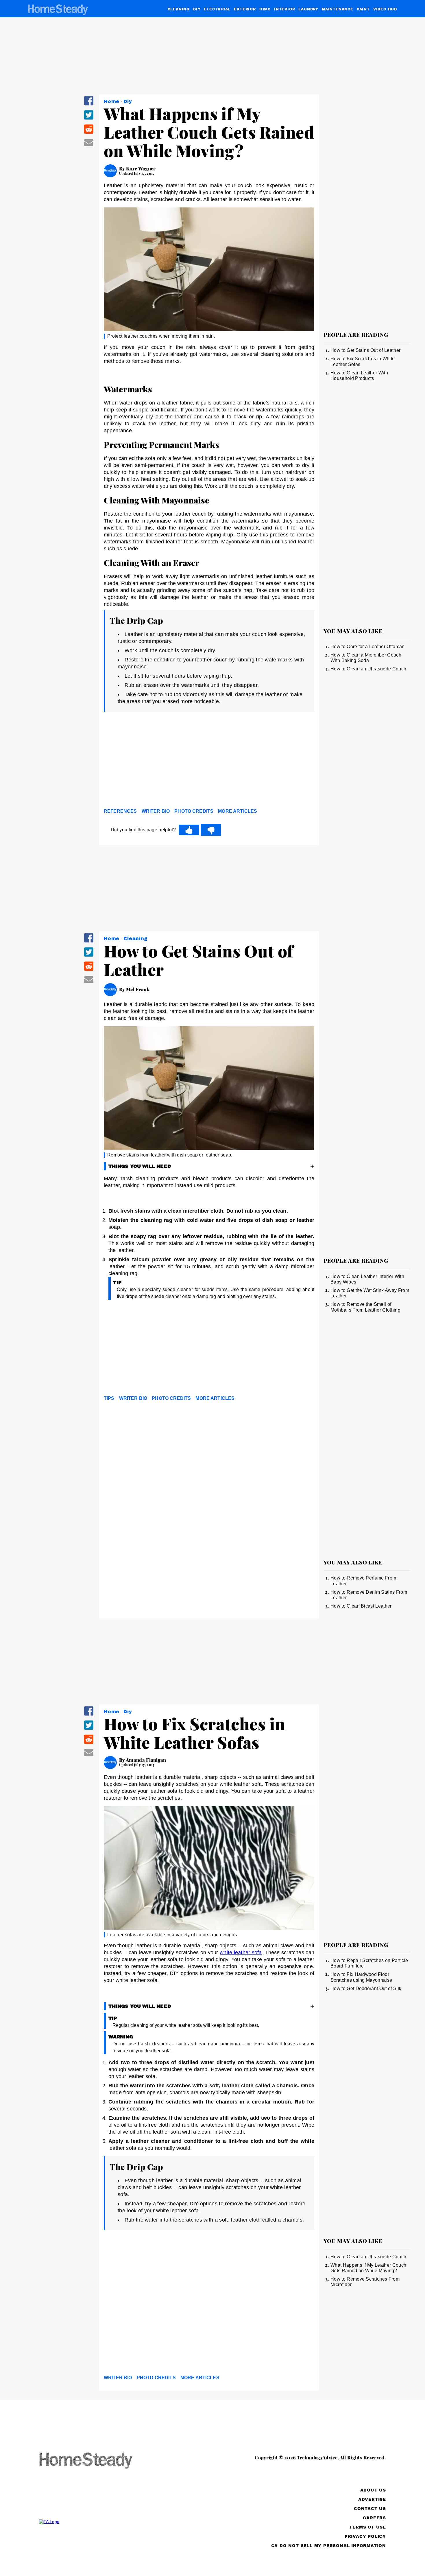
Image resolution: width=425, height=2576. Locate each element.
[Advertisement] (209, 762)
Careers (374, 2518)
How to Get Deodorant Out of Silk (366, 1988)
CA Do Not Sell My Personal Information (329, 2546)
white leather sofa (241, 1952)
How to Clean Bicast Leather (361, 1606)
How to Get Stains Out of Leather (365, 350)
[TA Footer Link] (97, 2522)
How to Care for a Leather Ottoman (368, 647)
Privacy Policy (365, 2537)
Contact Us (370, 2509)
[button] (89, 105)
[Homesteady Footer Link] (97, 2461)
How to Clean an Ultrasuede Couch (368, 669)
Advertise (372, 2499)
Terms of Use (368, 2527)
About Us (373, 2490)
